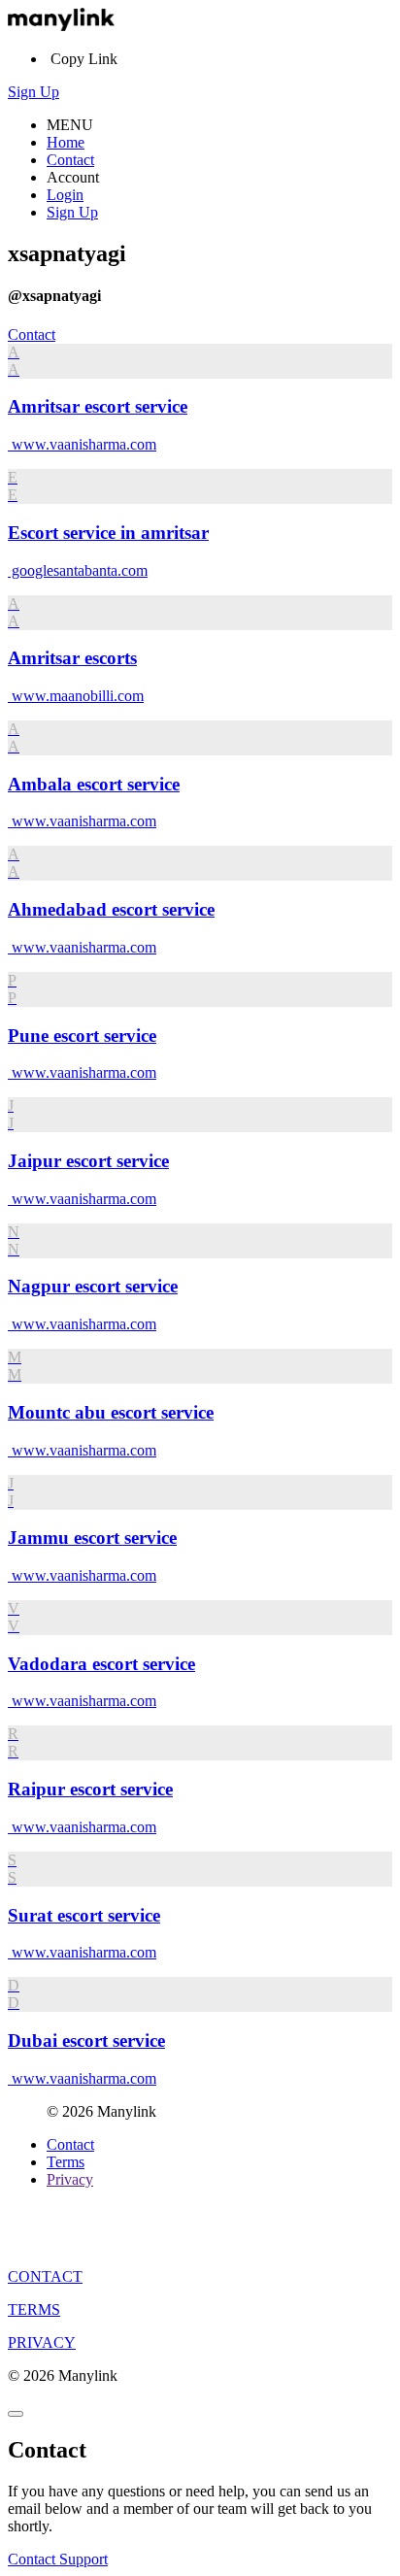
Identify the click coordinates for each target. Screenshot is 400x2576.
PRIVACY (42, 2342)
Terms (66, 2162)
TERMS (34, 2309)
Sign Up (33, 92)
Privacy (70, 2179)
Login (65, 195)
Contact (70, 160)
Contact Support (58, 2559)
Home (66, 142)
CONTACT (45, 2276)
